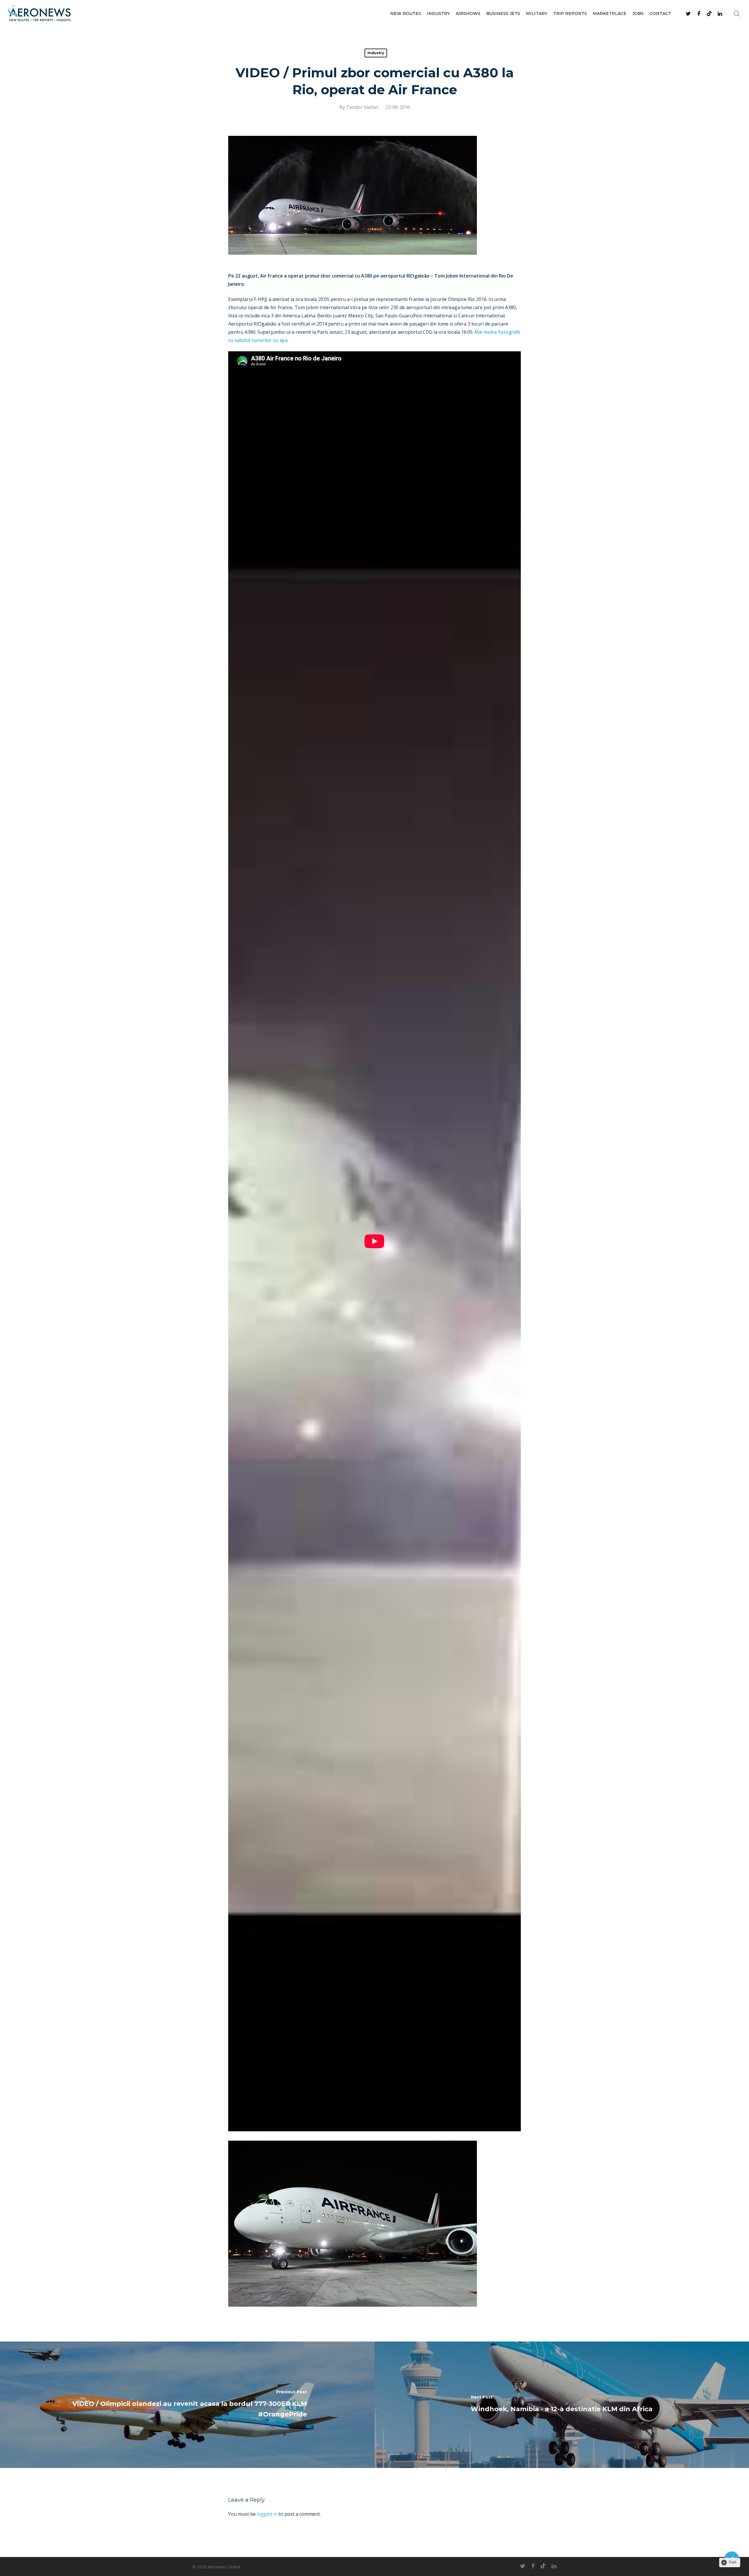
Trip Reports (570, 13)
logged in (267, 2514)
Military (537, 13)
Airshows (468, 13)
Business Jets (503, 13)
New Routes (406, 13)
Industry (438, 13)
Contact (660, 13)
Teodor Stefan (362, 107)
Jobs (638, 13)
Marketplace (610, 13)
